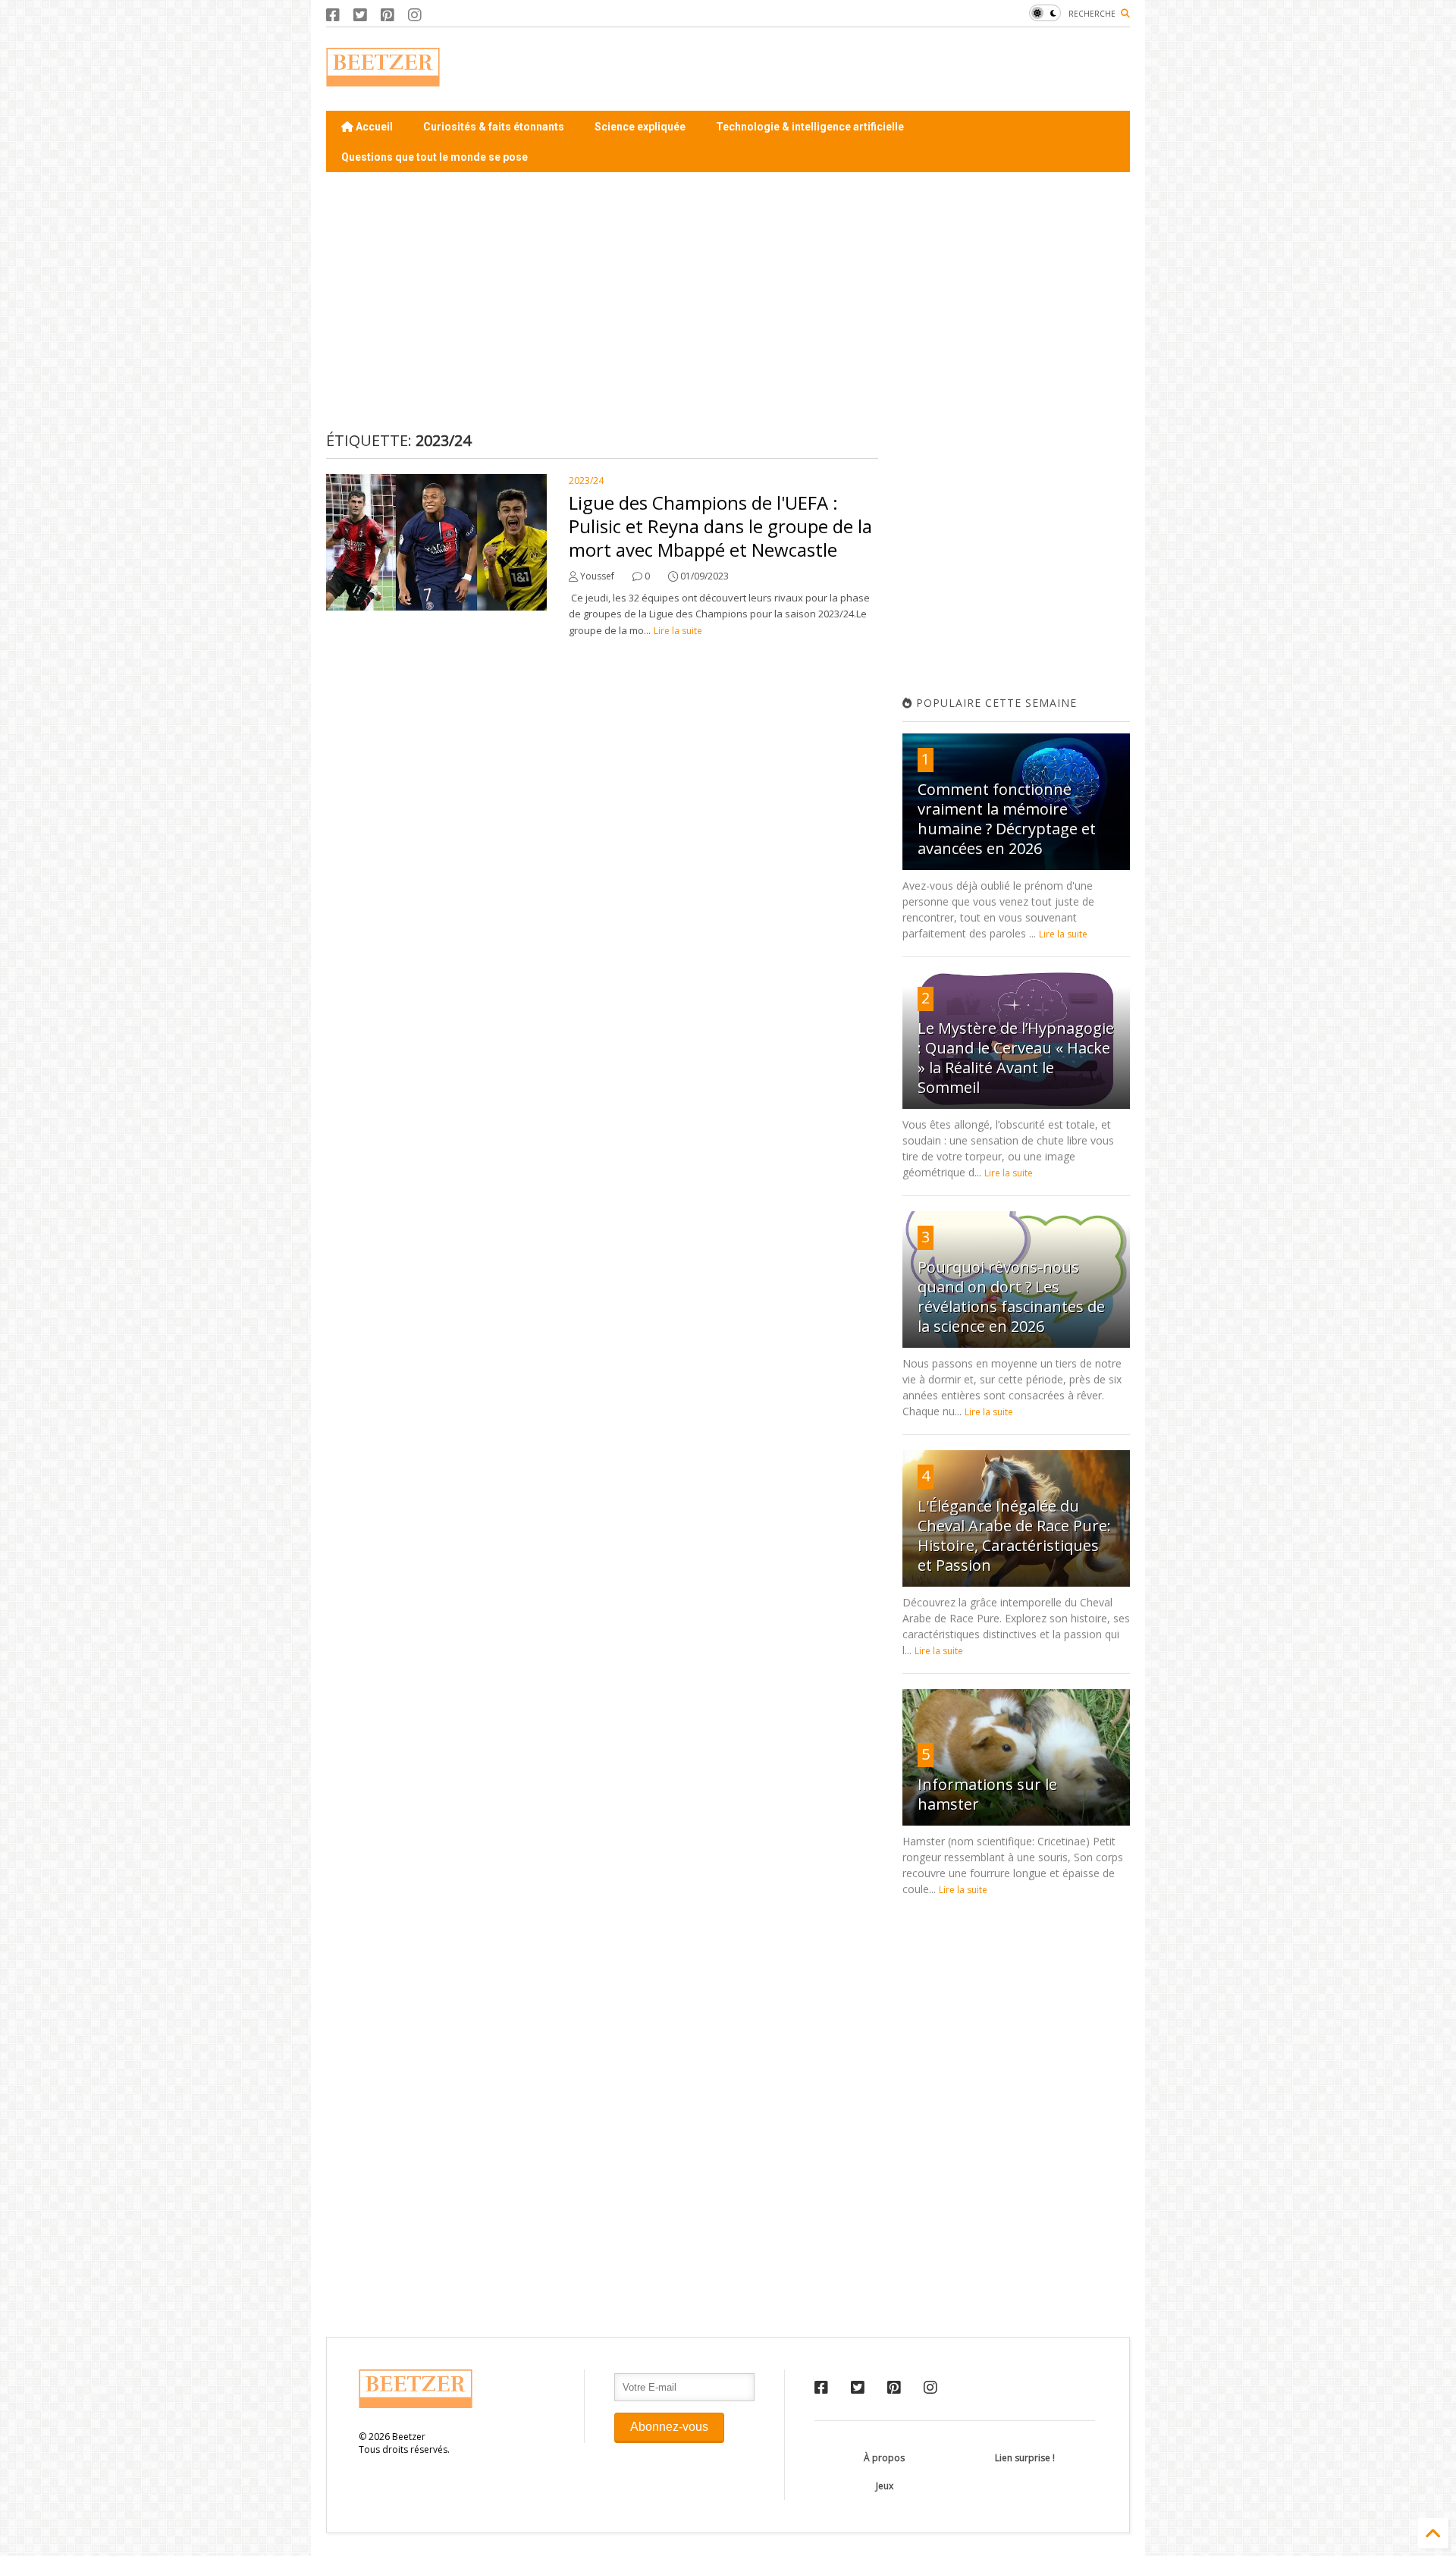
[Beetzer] (383, 79)
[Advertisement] (854, 69)
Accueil (373, 127)
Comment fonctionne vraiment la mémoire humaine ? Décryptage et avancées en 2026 (1007, 819)
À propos (884, 2458)
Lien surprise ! (1025, 2458)
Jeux (885, 2486)
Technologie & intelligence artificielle (810, 127)
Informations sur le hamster (987, 1794)
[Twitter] (360, 15)
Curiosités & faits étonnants (494, 127)
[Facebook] (333, 15)
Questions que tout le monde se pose (435, 157)
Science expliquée (640, 127)
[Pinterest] (388, 15)
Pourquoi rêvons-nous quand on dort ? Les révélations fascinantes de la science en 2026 (1011, 1297)
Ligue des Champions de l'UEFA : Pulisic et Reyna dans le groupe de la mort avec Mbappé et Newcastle (720, 526)
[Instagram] (415, 15)
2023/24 (586, 480)
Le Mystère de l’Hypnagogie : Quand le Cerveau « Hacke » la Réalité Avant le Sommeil (1016, 1058)
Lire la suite (678, 631)
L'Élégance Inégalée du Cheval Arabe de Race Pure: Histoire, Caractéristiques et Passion (1014, 1535)
